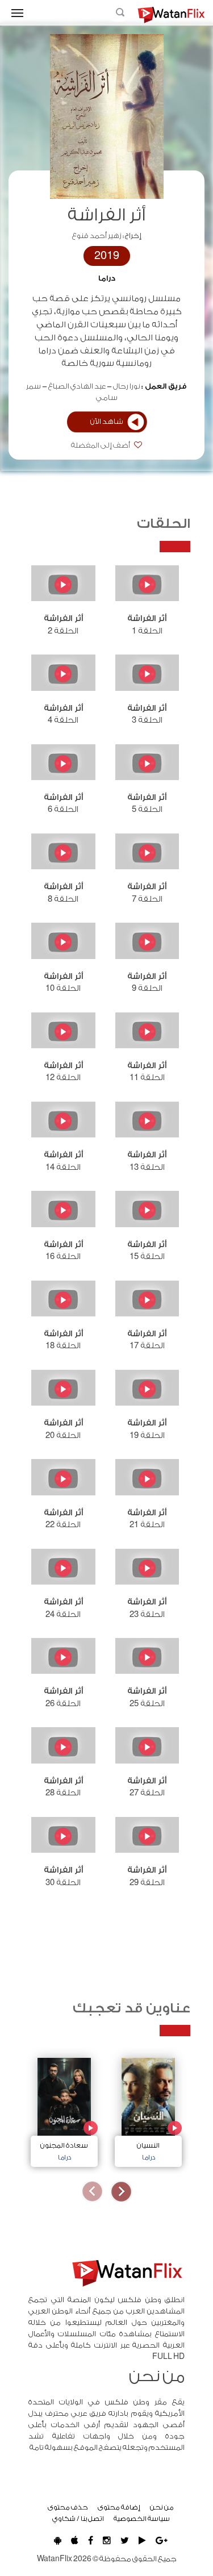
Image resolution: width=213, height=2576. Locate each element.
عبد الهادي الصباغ (77, 386)
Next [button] (92, 2192)
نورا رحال (127, 386)
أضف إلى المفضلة (101, 445)
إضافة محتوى (119, 2507)
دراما (107, 278)
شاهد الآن (107, 422)
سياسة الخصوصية (142, 2519)
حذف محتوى (68, 2507)
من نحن (162, 2507)
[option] (148, 2109)
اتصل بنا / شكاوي (78, 2519)
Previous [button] (121, 2192)
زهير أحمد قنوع (97, 236)
